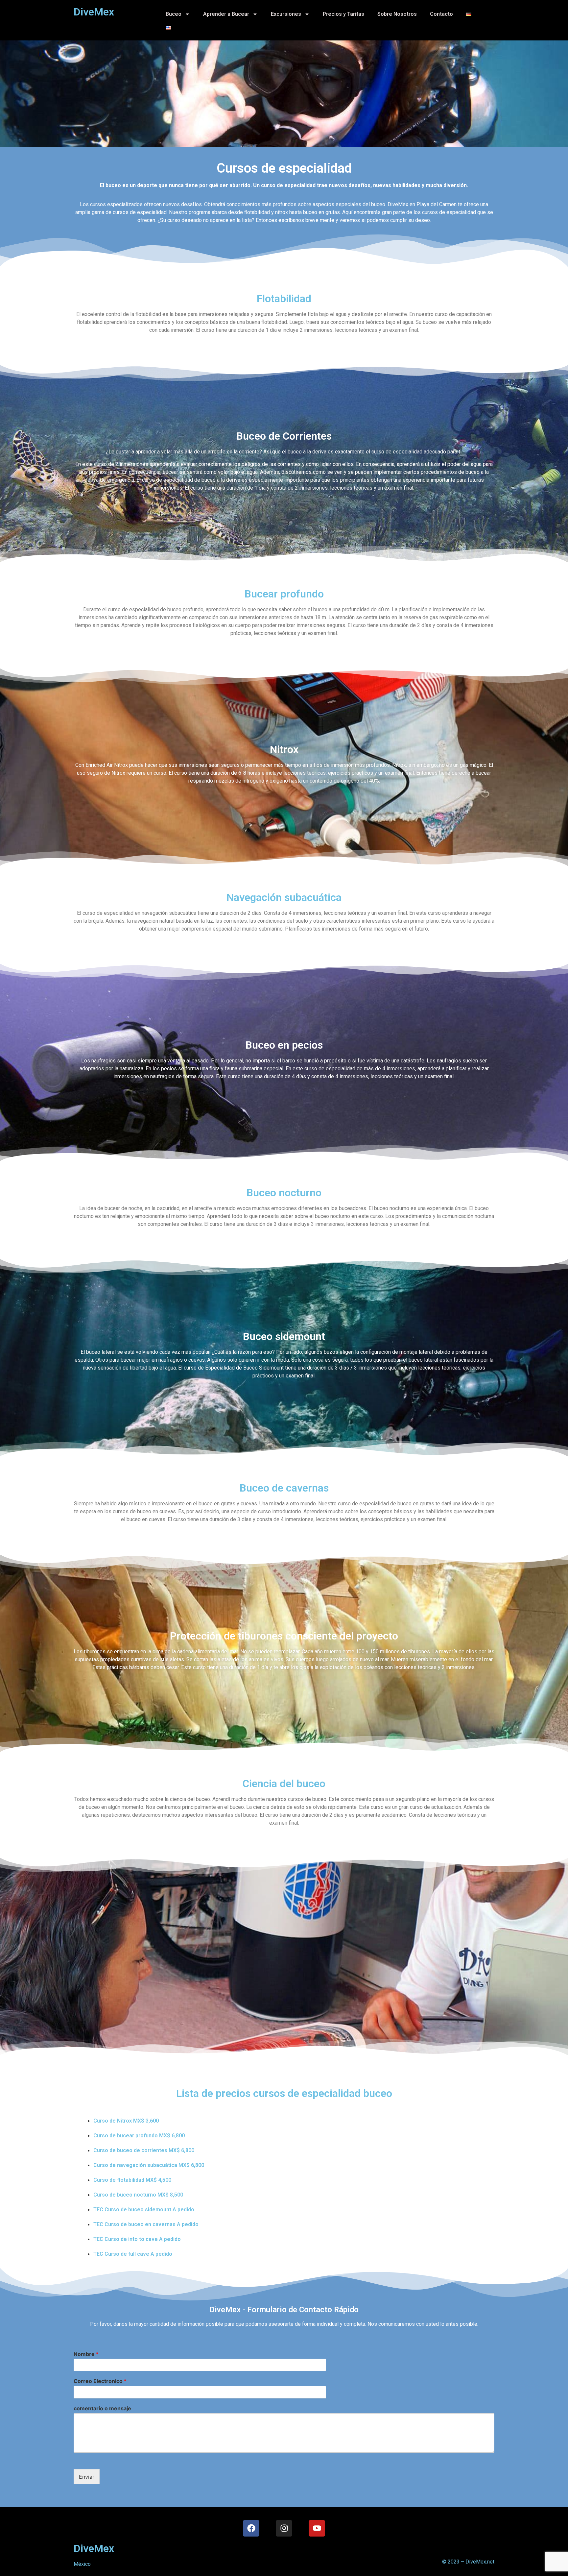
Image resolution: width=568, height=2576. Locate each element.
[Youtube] (317, 2528)
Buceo (174, 14)
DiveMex (94, 2548)
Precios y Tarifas (343, 14)
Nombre (86, 2354)
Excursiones (286, 14)
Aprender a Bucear (226, 14)
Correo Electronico (100, 2381)
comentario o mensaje (102, 2408)
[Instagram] (284, 2528)
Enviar (87, 2477)
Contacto (441, 14)
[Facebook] (251, 2528)
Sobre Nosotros (397, 14)
